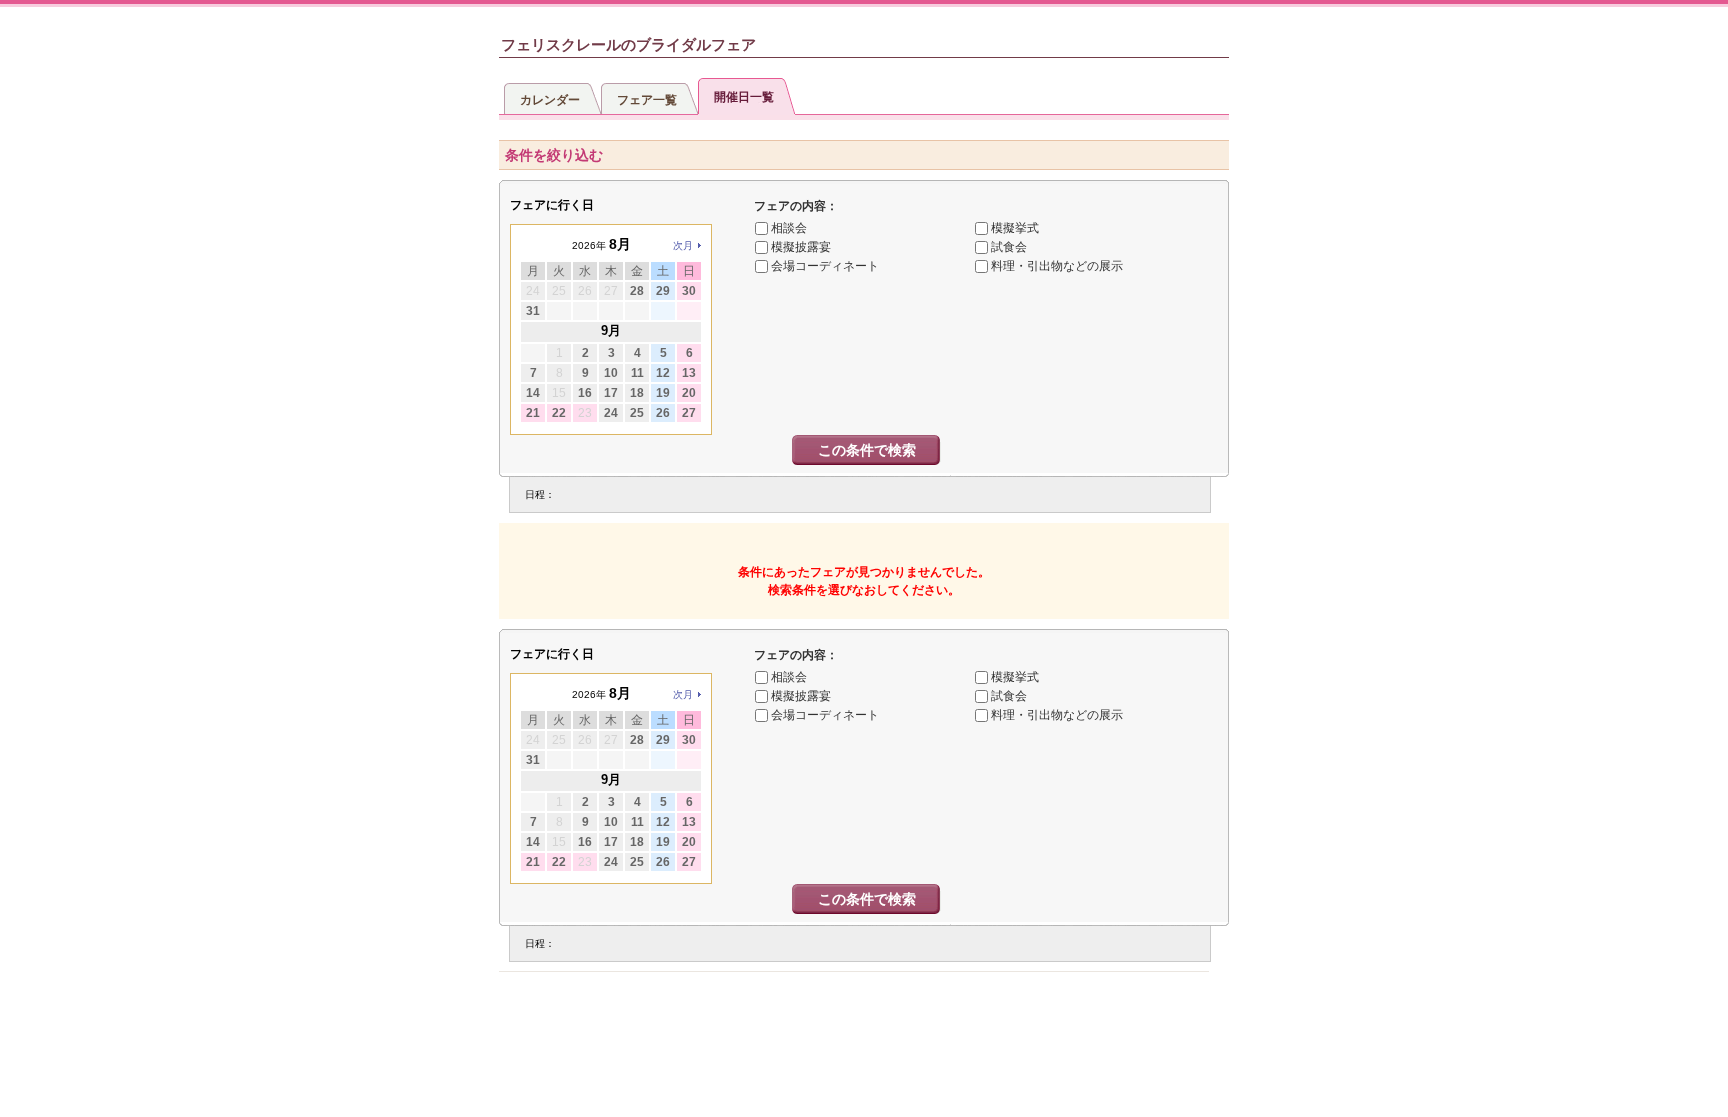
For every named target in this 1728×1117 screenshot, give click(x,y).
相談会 (789, 228)
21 (533, 413)
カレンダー (550, 100)
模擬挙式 (1015, 228)
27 (689, 413)
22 (559, 413)
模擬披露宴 (801, 247)
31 (533, 311)
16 (585, 393)
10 (611, 373)
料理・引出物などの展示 (1057, 266)
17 (611, 393)
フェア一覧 (647, 100)
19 (663, 393)
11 (637, 373)
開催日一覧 (744, 97)
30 (689, 291)
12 (663, 373)
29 (663, 291)
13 (689, 373)
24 (611, 413)
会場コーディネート (825, 266)
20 (689, 393)
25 (637, 413)
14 (533, 393)
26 (663, 413)
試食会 (1009, 247)
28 (637, 291)
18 (637, 393)
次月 (683, 245)
